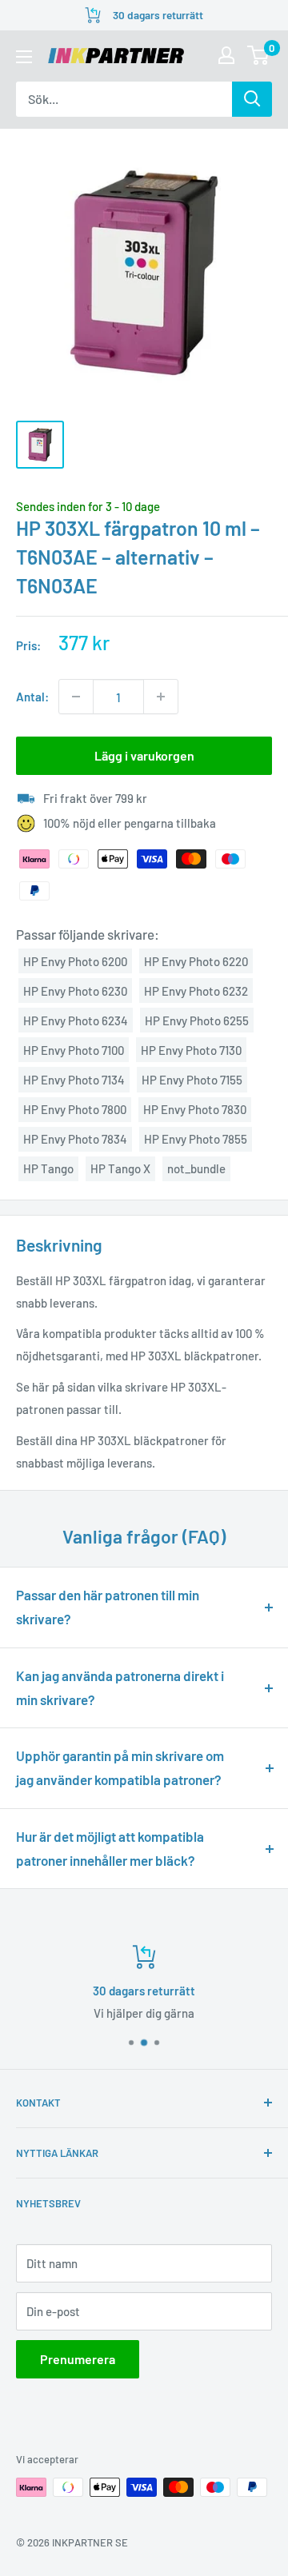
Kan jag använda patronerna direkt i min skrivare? (120, 1687)
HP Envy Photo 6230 (75, 991)
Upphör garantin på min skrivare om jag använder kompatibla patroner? (120, 1767)
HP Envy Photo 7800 (75, 1109)
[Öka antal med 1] (161, 697)
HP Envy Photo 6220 (196, 961)
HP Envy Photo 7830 (195, 1109)
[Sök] (252, 99)
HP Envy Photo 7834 (75, 1139)
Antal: (32, 697)
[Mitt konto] (226, 55)
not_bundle (196, 1168)
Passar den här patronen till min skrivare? (108, 1607)
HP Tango (48, 1168)
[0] (259, 55)
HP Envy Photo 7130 (191, 1050)
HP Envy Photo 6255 (197, 1020)
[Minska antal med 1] (76, 697)
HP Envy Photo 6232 (196, 991)
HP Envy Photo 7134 (74, 1080)
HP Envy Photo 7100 (74, 1050)
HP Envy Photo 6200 (75, 961)
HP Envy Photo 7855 (196, 1139)
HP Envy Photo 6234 (76, 1020)
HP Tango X (120, 1168)
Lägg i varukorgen (144, 755)
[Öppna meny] (24, 57)
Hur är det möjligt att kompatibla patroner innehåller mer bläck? (110, 1848)
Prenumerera (78, 2359)
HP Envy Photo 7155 (192, 1080)
